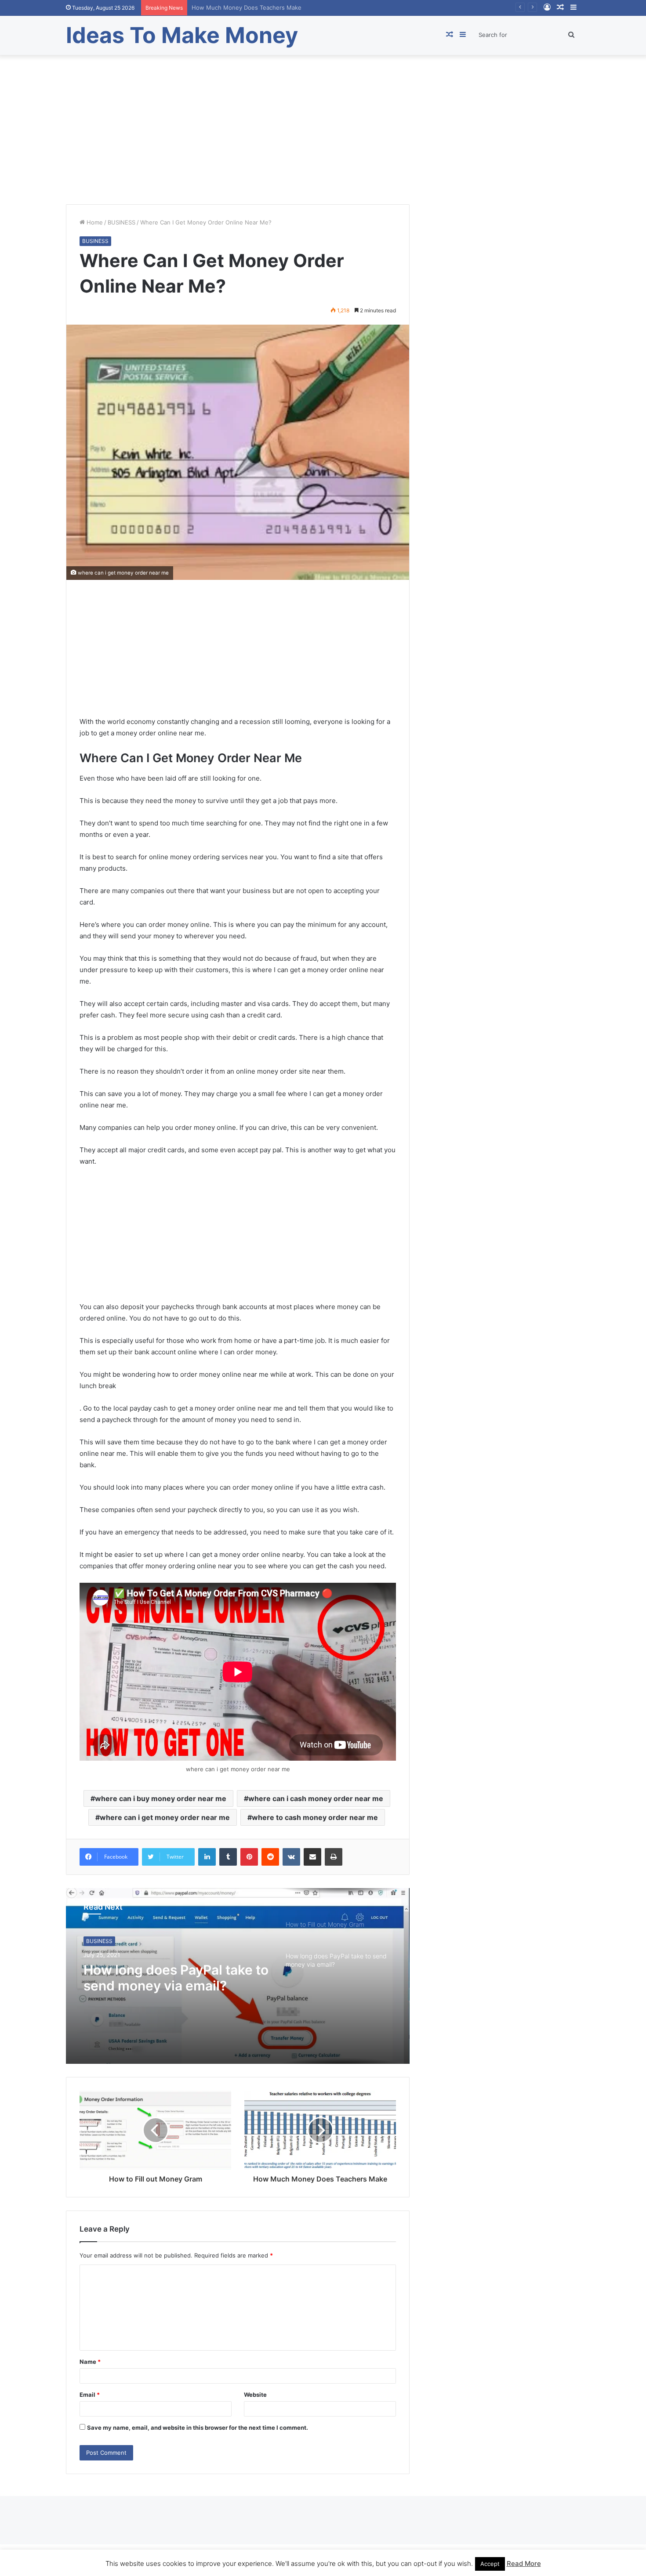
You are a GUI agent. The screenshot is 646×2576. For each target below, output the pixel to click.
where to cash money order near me (315, 1817)
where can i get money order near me (165, 1817)
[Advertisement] (323, 130)
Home (94, 222)
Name (90, 2362)
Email (90, 2395)
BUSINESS (122, 222)
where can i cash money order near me (316, 1798)
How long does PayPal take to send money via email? (176, 1978)
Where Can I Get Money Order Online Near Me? (257, 7)
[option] (238, 1976)
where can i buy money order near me (161, 1798)
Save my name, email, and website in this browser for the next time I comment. (198, 2428)
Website (255, 2395)
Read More (524, 2563)
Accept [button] (490, 2564)
